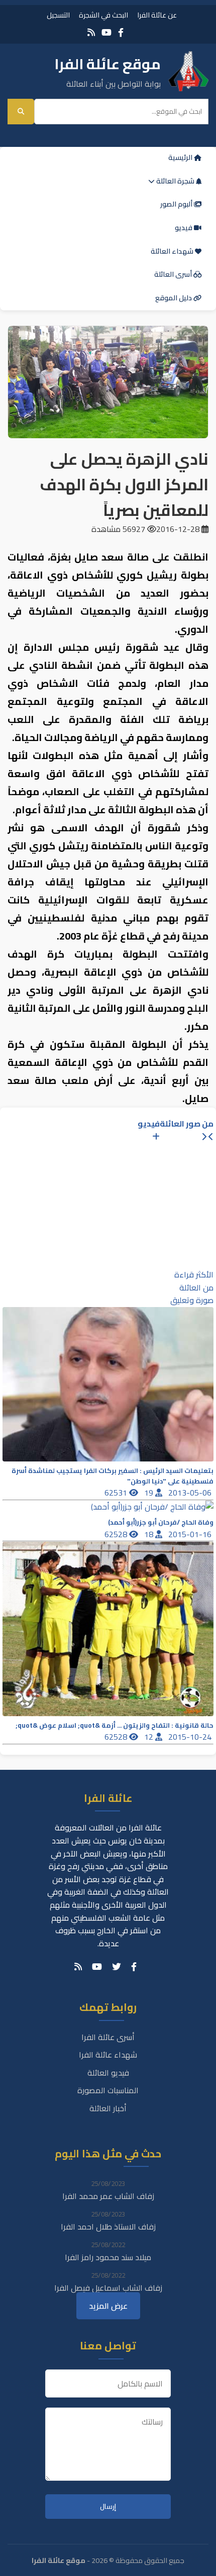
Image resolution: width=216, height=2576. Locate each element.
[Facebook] (121, 32)
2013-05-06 (191, 1493)
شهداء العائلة (173, 251)
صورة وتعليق (192, 1300)
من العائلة (196, 1287)
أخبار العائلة (108, 2108)
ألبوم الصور (177, 204)
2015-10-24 (191, 1737)
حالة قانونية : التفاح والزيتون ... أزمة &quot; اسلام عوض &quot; (115, 1725)
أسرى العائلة (174, 274)
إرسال (108, 2507)
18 (150, 1534)
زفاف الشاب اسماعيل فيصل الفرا (108, 2288)
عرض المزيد (108, 2306)
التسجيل (58, 15)
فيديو (184, 228)
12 (150, 1737)
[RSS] (91, 32)
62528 (117, 1534)
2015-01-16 (191, 1534)
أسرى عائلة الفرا (108, 2037)
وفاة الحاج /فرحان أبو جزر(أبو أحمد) (161, 1522)
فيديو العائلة (108, 2073)
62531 (117, 1493)
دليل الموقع (174, 298)
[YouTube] (106, 32)
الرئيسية (181, 157)
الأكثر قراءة (194, 1274)
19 (150, 1493)
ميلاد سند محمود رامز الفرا (108, 2257)
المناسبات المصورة (108, 2090)
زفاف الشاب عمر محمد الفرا (108, 2196)
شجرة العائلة (175, 181)
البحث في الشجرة (103, 15)
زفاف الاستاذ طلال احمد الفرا (108, 2227)
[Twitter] (117, 1967)
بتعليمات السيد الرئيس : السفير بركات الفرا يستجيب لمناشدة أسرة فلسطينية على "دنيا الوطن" (113, 1476)
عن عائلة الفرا (157, 15)
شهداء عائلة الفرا (108, 2055)
